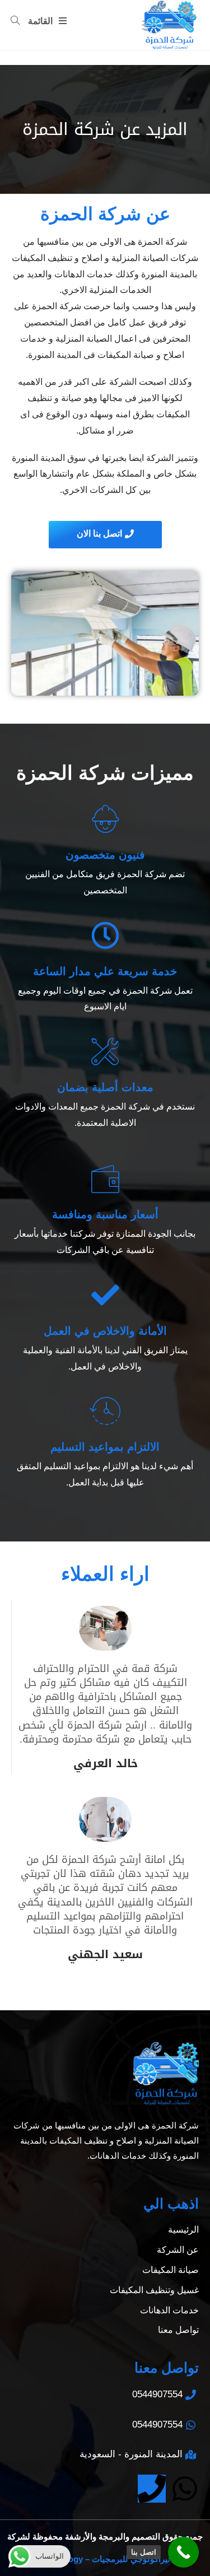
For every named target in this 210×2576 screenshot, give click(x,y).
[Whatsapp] (185, 2489)
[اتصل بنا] (183, 2552)
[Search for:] (20, 21)
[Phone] (152, 2489)
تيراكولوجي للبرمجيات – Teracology (105, 2559)
